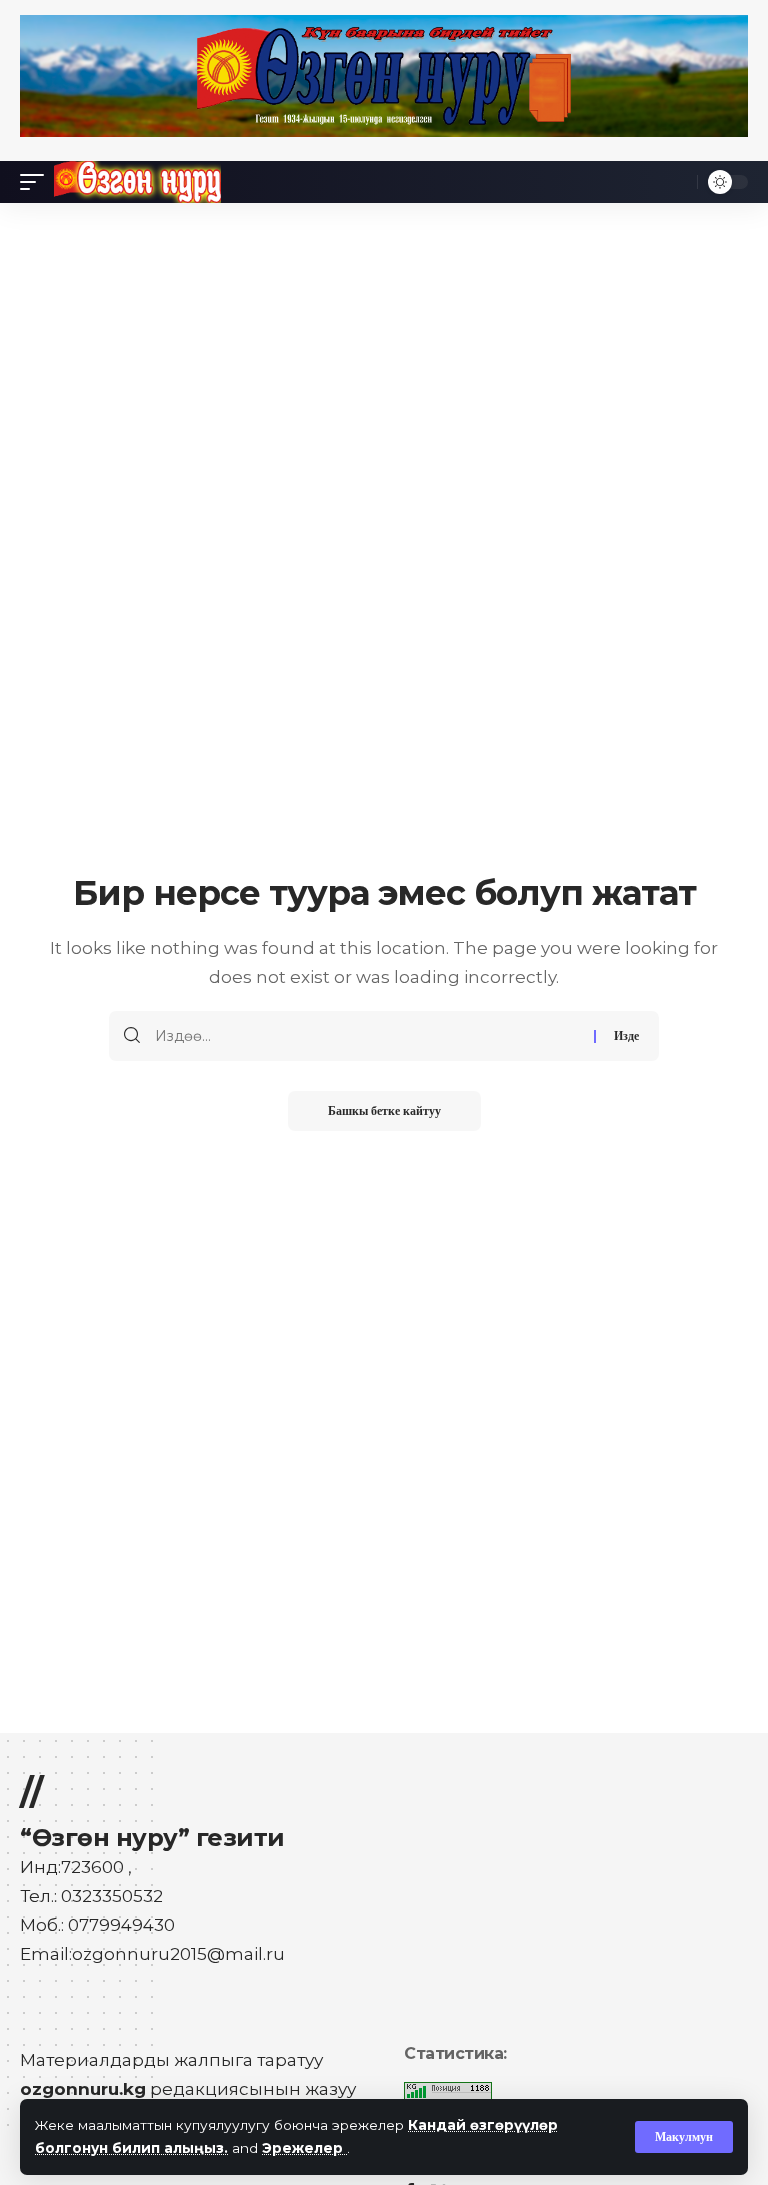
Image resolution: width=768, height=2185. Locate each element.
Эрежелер (304, 2148)
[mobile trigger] (37, 182)
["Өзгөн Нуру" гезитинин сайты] (137, 182)
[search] (677, 182)
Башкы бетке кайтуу (384, 1111)
